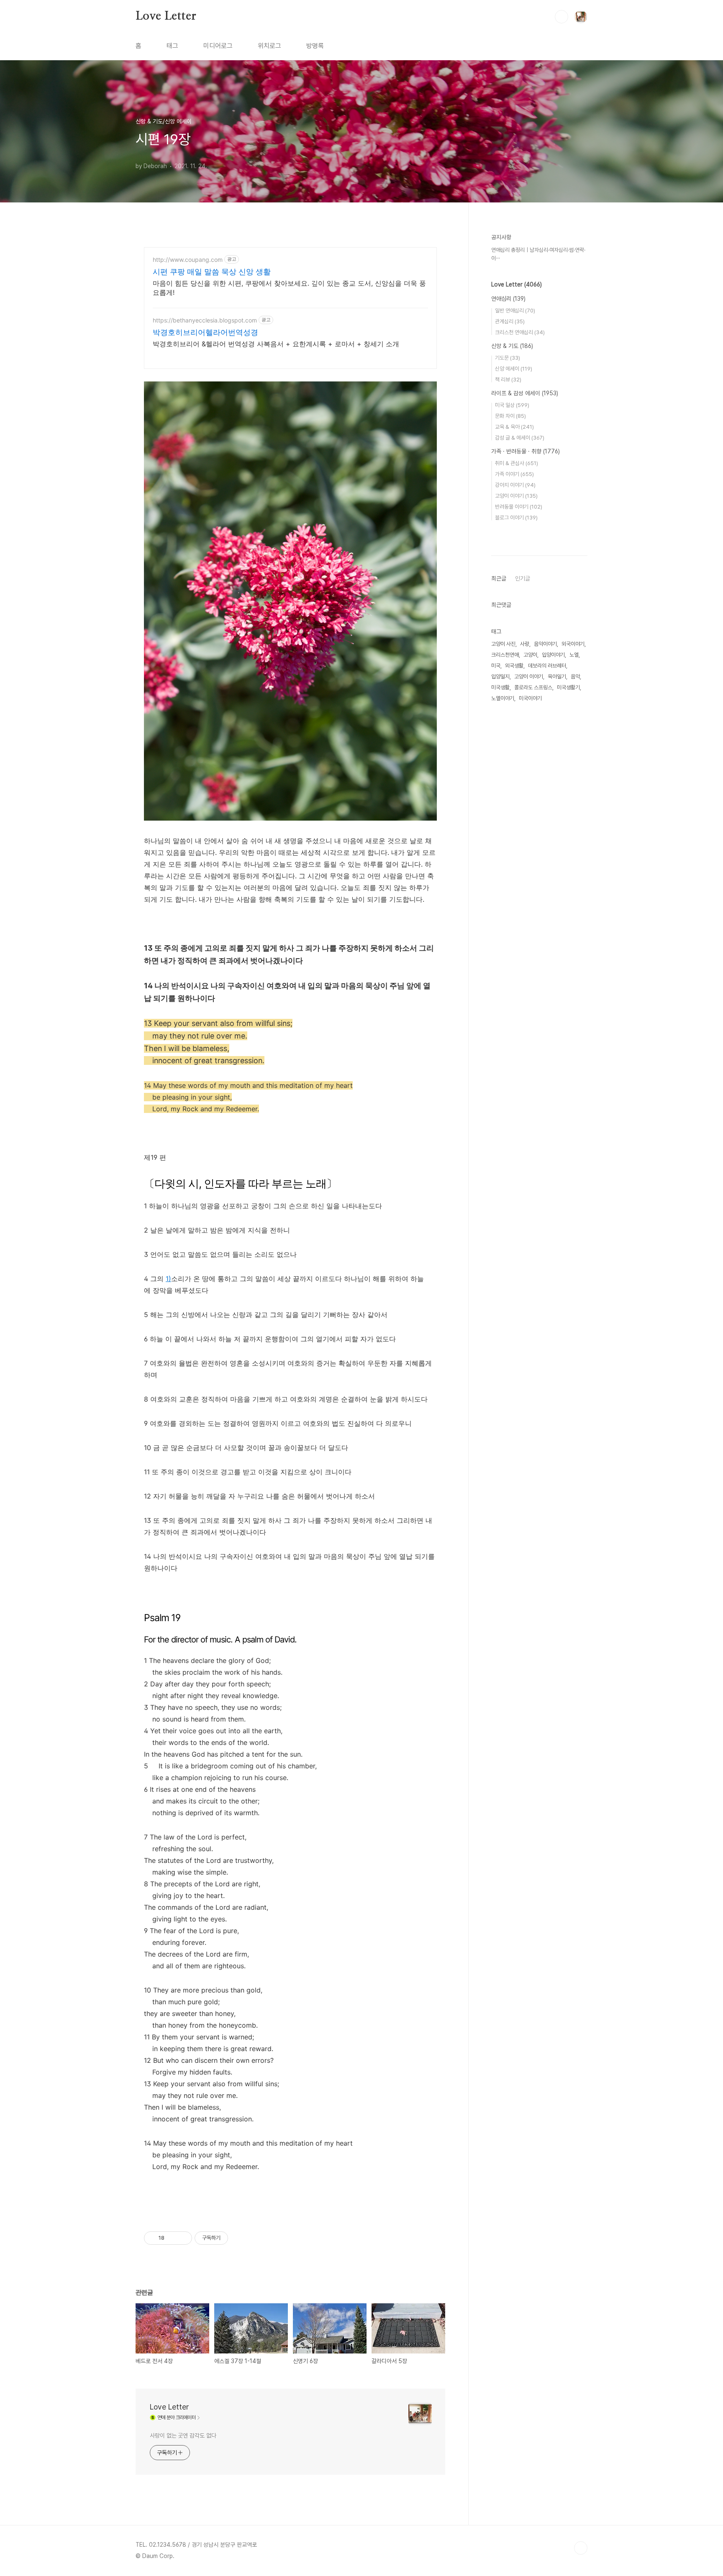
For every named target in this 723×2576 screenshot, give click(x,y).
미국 (496, 666)
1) (168, 1279)
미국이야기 (530, 698)
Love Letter (166, 16)
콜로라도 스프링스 (533, 687)
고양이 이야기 (516, 496)
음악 (575, 677)
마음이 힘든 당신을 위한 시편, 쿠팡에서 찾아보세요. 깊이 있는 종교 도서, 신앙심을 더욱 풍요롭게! (289, 288)
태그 (172, 46)
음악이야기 (545, 644)
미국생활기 (568, 687)
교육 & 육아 (514, 427)
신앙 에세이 (514, 369)
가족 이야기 (514, 474)
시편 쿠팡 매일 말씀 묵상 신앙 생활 (212, 272)
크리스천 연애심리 (520, 332)
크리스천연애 (505, 655)
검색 (561, 17)
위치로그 (269, 46)
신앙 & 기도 (512, 346)
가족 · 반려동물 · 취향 (526, 451)
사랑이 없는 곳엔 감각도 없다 (183, 2435)
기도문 (508, 358)
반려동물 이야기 (519, 507)
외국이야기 (573, 644)
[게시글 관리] (183, 2238)
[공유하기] (172, 2238)
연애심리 (508, 299)
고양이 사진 (503, 644)
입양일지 (500, 677)
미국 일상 (512, 405)
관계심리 (510, 321)
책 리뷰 (508, 380)
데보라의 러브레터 (547, 666)
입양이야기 (553, 655)
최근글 (499, 578)
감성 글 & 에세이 (520, 438)
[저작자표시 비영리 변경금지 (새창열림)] (239, 2238)
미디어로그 (218, 46)
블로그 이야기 (516, 518)
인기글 (523, 578)
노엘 (574, 655)
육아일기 (557, 677)
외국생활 (514, 666)
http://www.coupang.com (188, 260)
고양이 (530, 655)
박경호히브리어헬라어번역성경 (205, 332)
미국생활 (500, 687)
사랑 (525, 644)
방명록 (315, 46)
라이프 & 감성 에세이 (525, 393)
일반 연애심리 (515, 311)
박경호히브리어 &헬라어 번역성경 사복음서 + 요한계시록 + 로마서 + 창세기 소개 (276, 344)
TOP (581, 2548)
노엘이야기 (503, 698)
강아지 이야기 (515, 485)
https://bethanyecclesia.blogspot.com (205, 320)
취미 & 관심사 (517, 463)
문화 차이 (510, 416)
